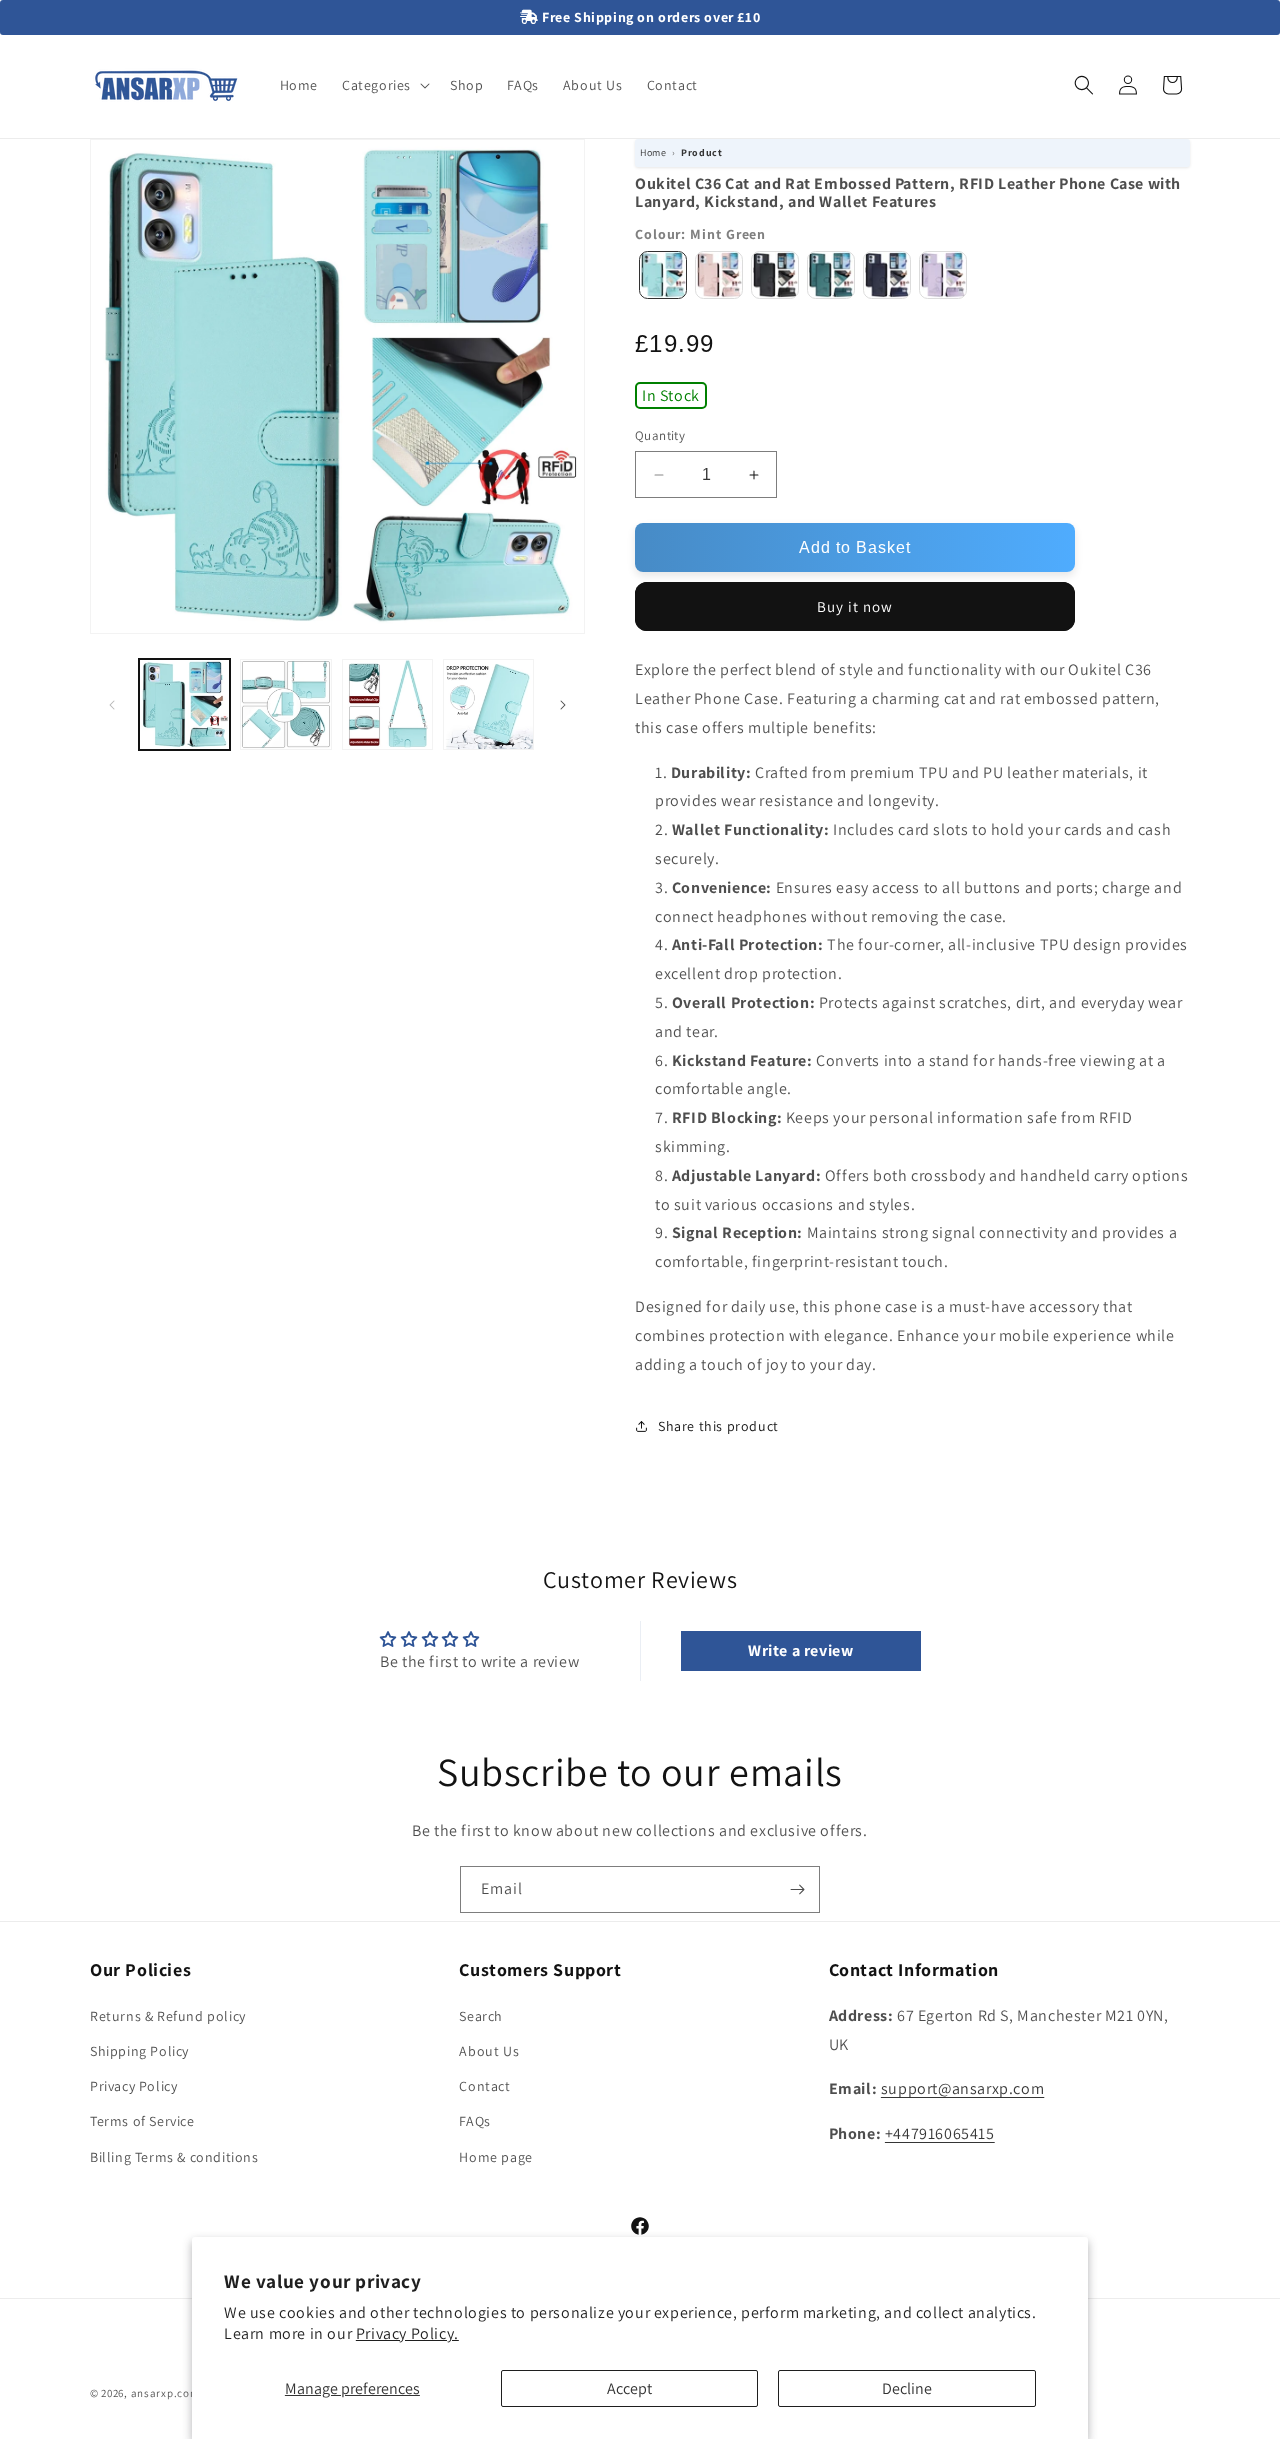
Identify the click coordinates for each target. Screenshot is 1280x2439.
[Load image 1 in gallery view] (184, 704)
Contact (484, 2085)
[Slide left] (112, 705)
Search (481, 2015)
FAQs (474, 2121)
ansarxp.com (165, 2393)
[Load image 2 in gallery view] (285, 704)
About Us (489, 2050)
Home (653, 152)
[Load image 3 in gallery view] (387, 704)
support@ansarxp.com (962, 2088)
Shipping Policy (139, 2050)
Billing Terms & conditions (174, 2156)
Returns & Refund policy (168, 2015)
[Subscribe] (797, 1889)
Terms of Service (142, 2121)
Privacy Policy (133, 2085)
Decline (907, 2388)
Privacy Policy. (407, 2333)
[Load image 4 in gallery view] (488, 704)
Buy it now (855, 606)
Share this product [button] (718, 1426)
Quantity (660, 435)
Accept (629, 2388)
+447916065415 (940, 2132)
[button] (384, 85)
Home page (495, 2156)
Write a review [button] (800, 1650)
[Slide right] (563, 705)
